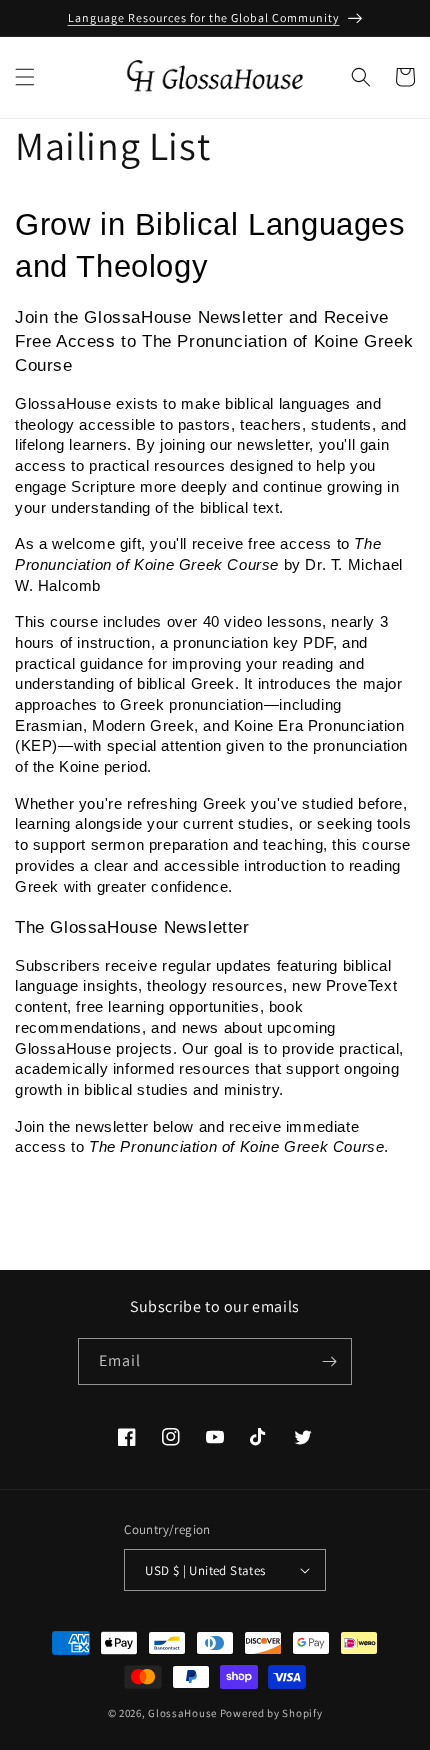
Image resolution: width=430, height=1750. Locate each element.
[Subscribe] (329, 1361)
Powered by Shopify (271, 1713)
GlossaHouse (182, 1713)
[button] (25, 77)
